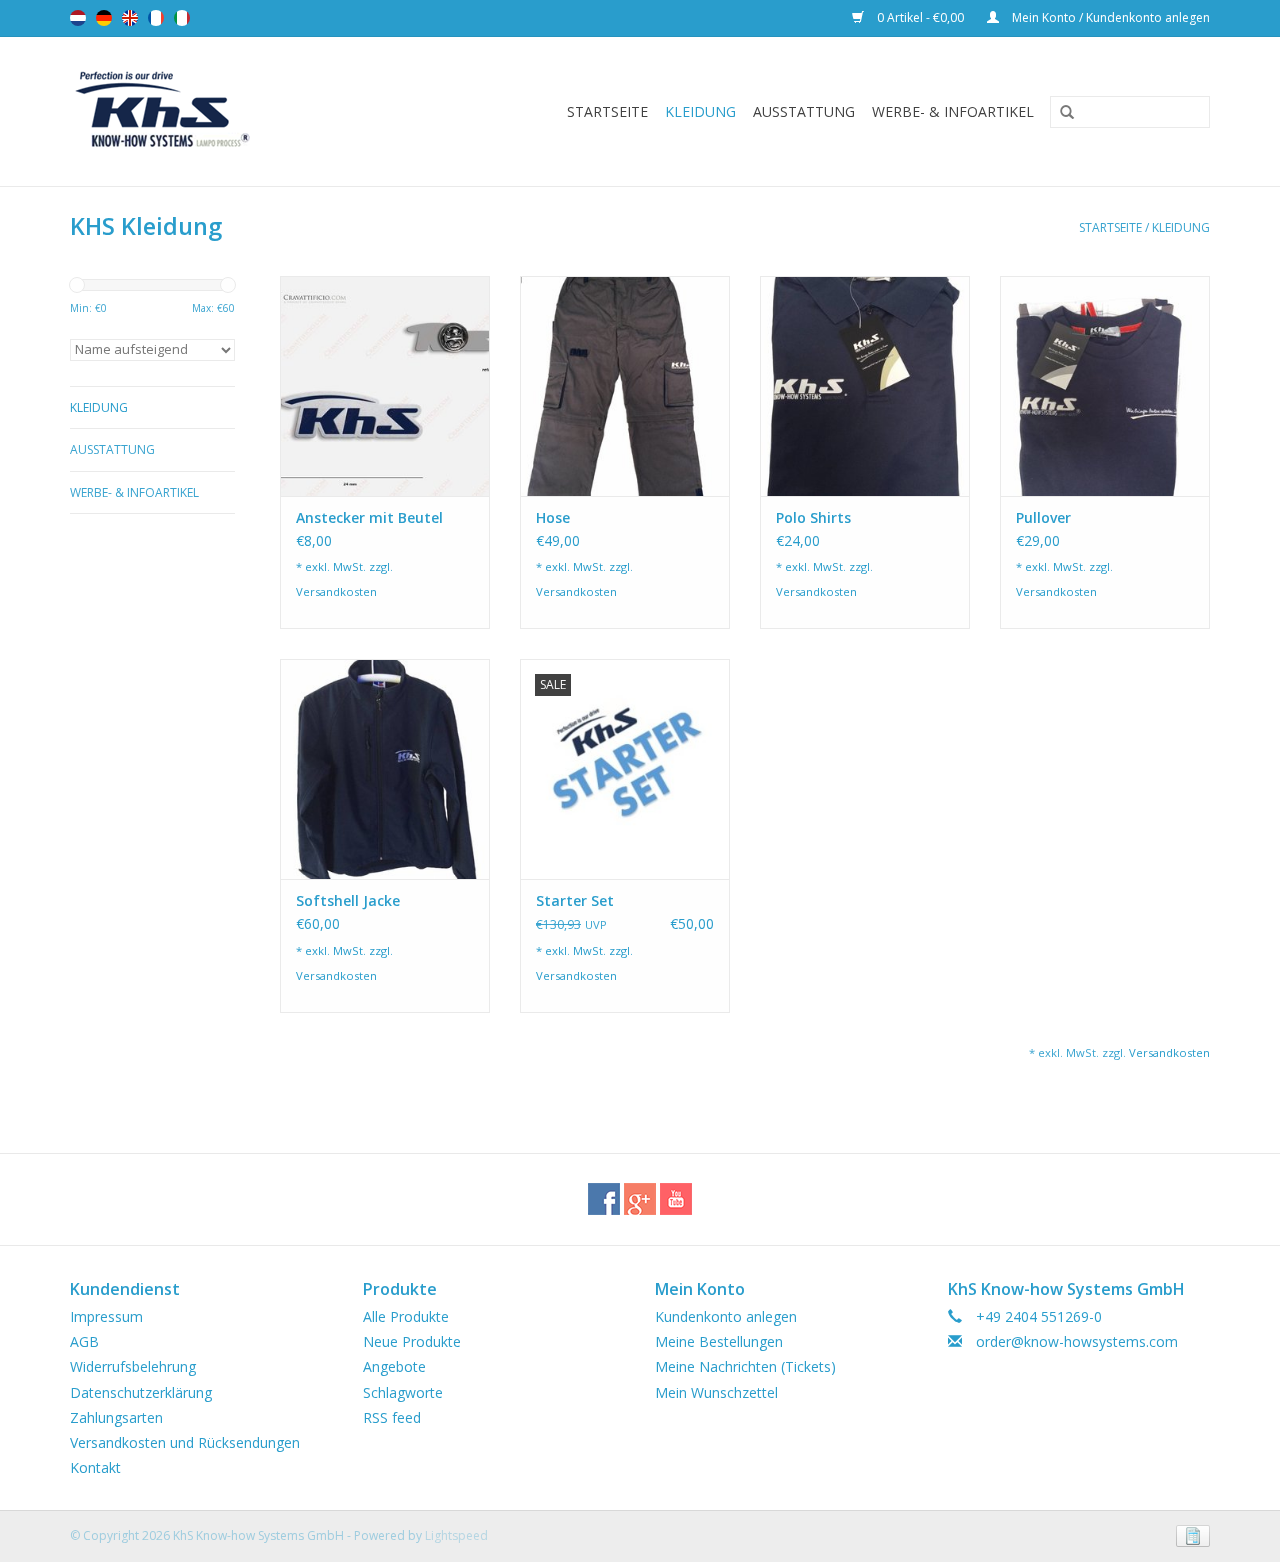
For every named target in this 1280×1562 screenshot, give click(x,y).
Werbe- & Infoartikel (953, 111)
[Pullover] (1105, 386)
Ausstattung (804, 111)
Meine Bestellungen (719, 1341)
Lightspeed (456, 1535)
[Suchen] (1060, 113)
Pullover (1043, 517)
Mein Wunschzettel (716, 1392)
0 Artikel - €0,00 (920, 17)
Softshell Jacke (348, 900)
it (182, 18)
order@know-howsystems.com (1077, 1341)
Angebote (394, 1366)
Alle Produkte (406, 1316)
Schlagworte (403, 1392)
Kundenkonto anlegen (726, 1316)
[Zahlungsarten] (1189, 1534)
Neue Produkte (412, 1341)
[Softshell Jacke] (385, 769)
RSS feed (392, 1417)
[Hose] (625, 386)
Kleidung (700, 111)
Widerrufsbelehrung (133, 1366)
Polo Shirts (813, 517)
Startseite (607, 111)
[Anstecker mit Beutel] (385, 386)
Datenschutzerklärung (141, 1392)
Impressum (106, 1316)
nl (78, 18)
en (130, 18)
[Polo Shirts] (865, 386)
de (104, 18)
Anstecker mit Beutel (369, 517)
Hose (553, 517)
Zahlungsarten (116, 1417)
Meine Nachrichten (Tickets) (745, 1366)
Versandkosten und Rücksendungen (185, 1442)
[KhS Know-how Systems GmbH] (198, 111)
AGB (84, 1341)
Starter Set (575, 900)
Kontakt (95, 1467)
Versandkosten (336, 591)
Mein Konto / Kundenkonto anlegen (1109, 17)
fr (156, 18)
